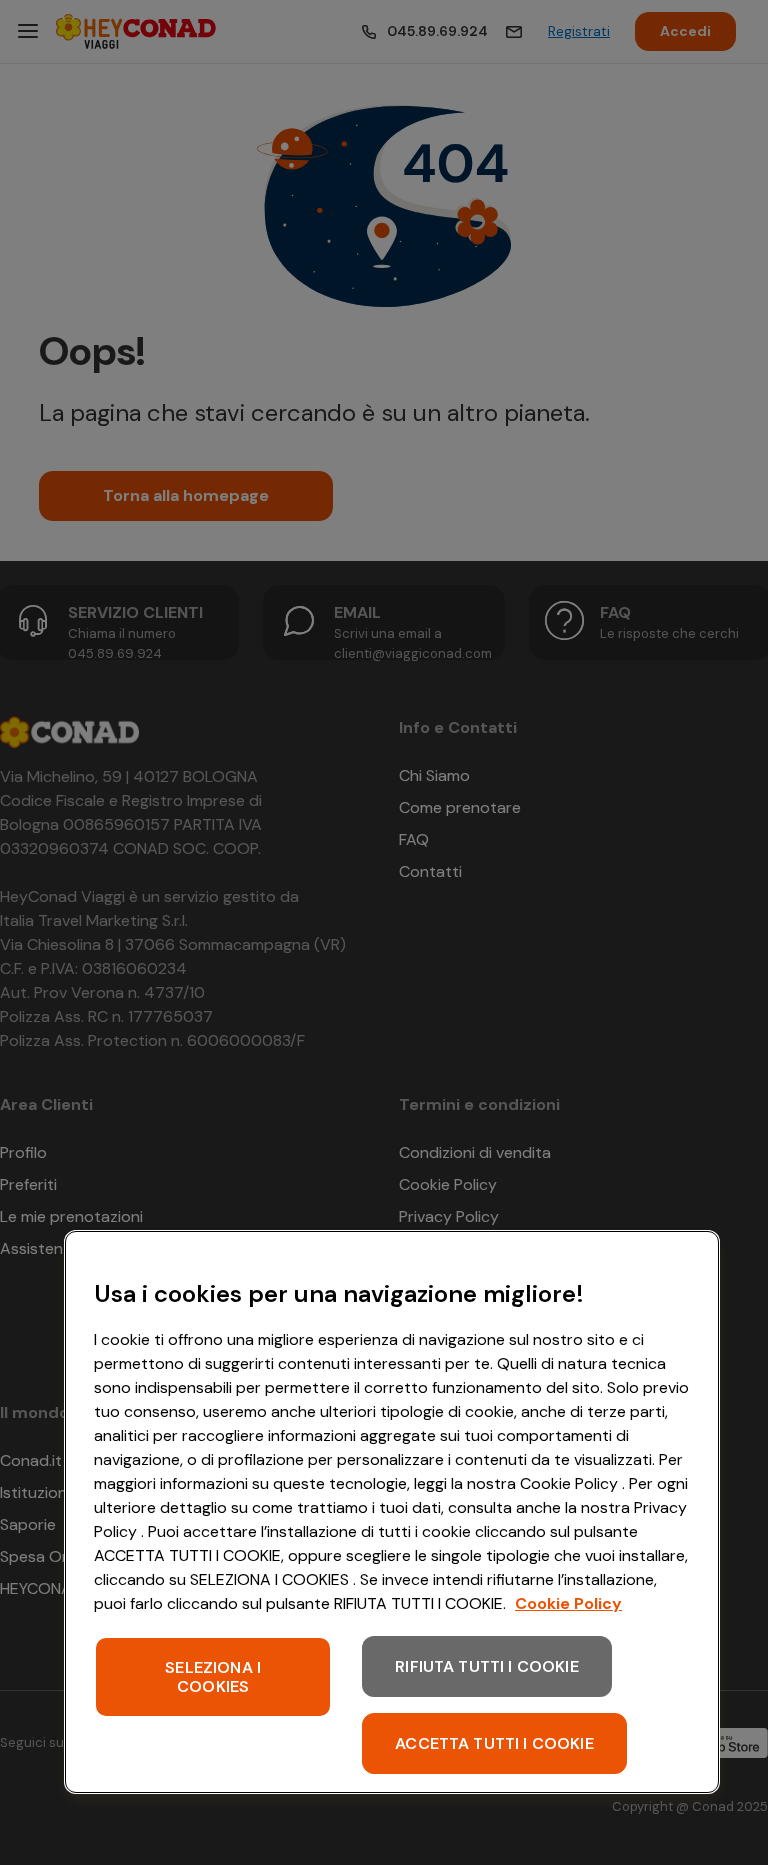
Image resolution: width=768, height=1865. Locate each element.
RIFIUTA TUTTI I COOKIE (487, 1666)
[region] (392, 1512)
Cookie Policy (568, 1603)
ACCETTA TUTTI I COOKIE (494, 1743)
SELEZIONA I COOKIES (213, 1677)
